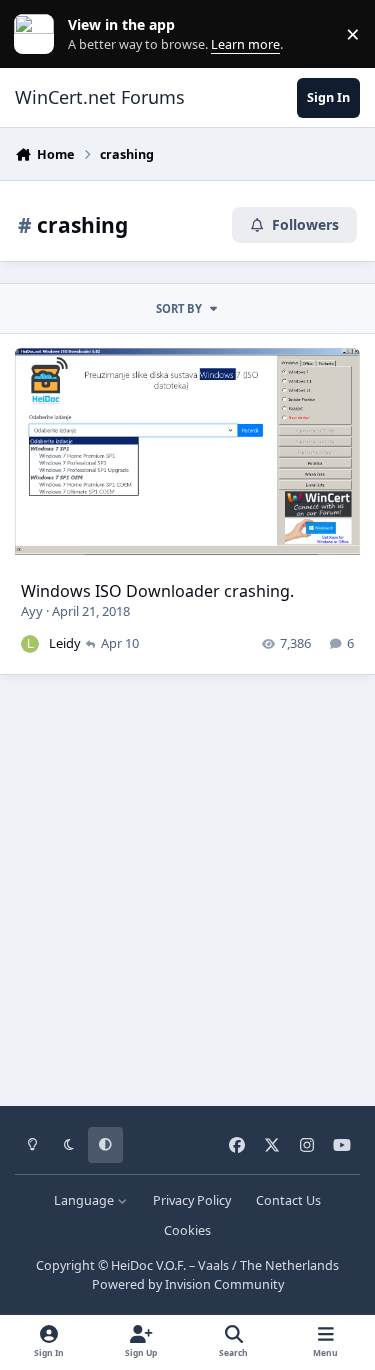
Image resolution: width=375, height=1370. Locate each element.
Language (85, 1200)
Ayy (32, 611)
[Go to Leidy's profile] (30, 644)
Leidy (65, 643)
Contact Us (288, 1200)
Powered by (188, 1284)
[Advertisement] (187, 883)
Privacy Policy (192, 1200)
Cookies (187, 1230)
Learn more (38, 34)
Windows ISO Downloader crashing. (157, 591)
